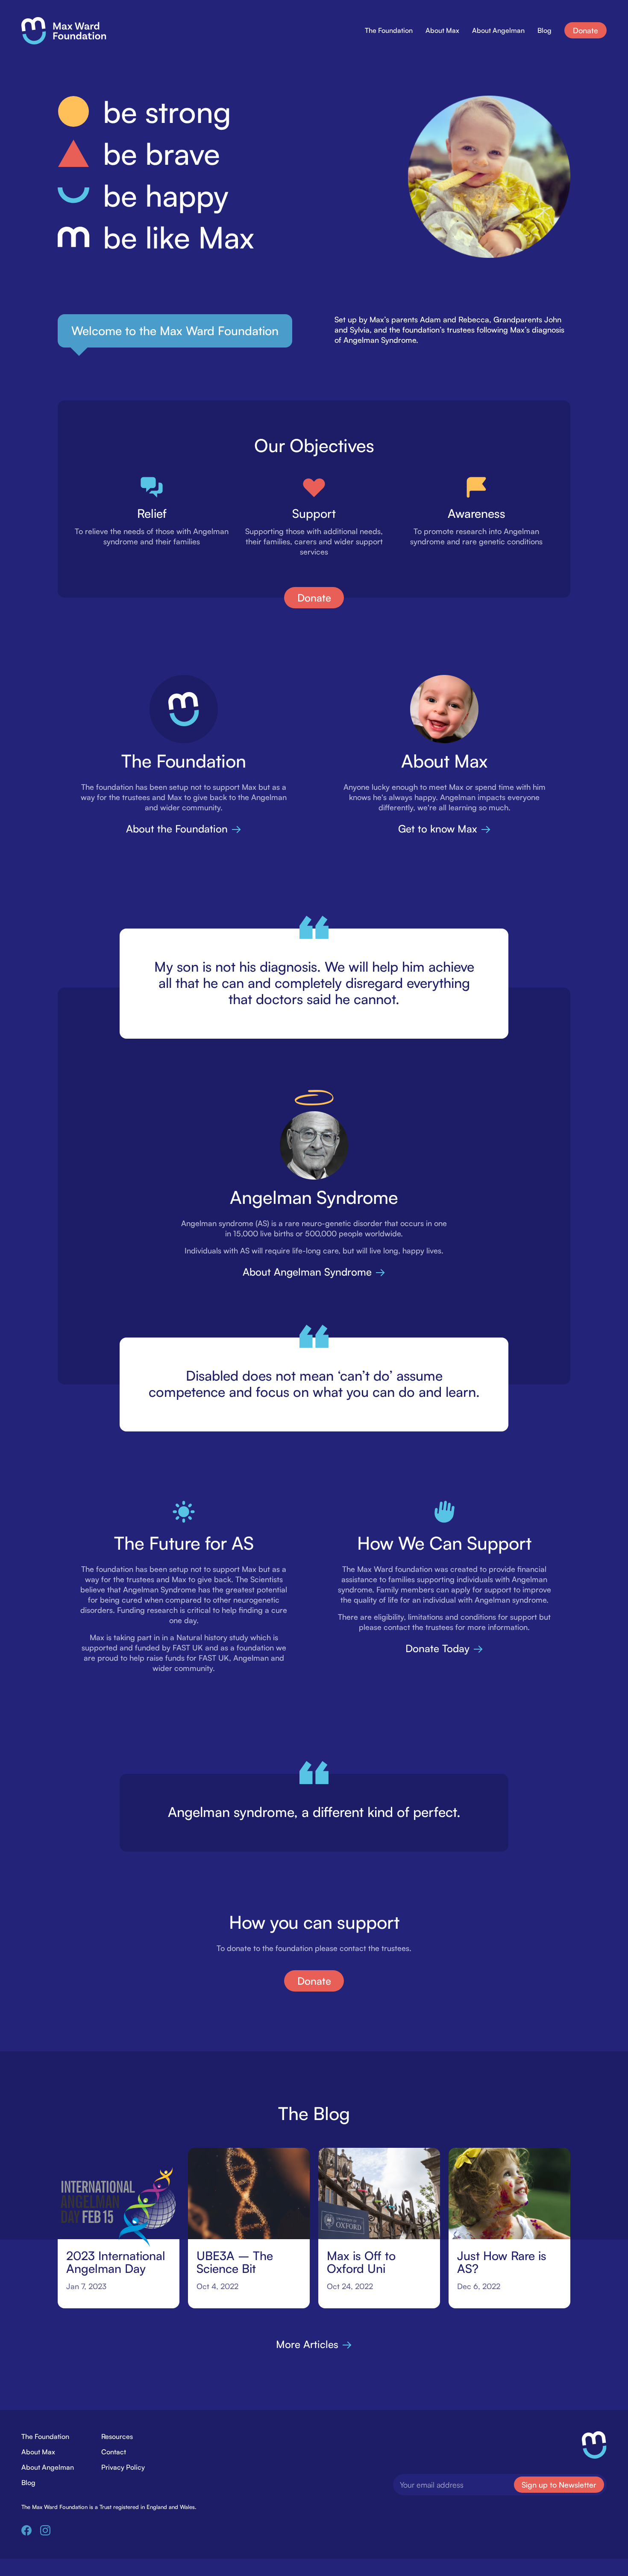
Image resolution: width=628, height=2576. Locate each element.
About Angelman (498, 30)
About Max (442, 30)
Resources (117, 2436)
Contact (114, 2452)
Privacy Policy (123, 2467)
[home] (64, 31)
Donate (585, 30)
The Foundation (389, 30)
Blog (544, 30)
